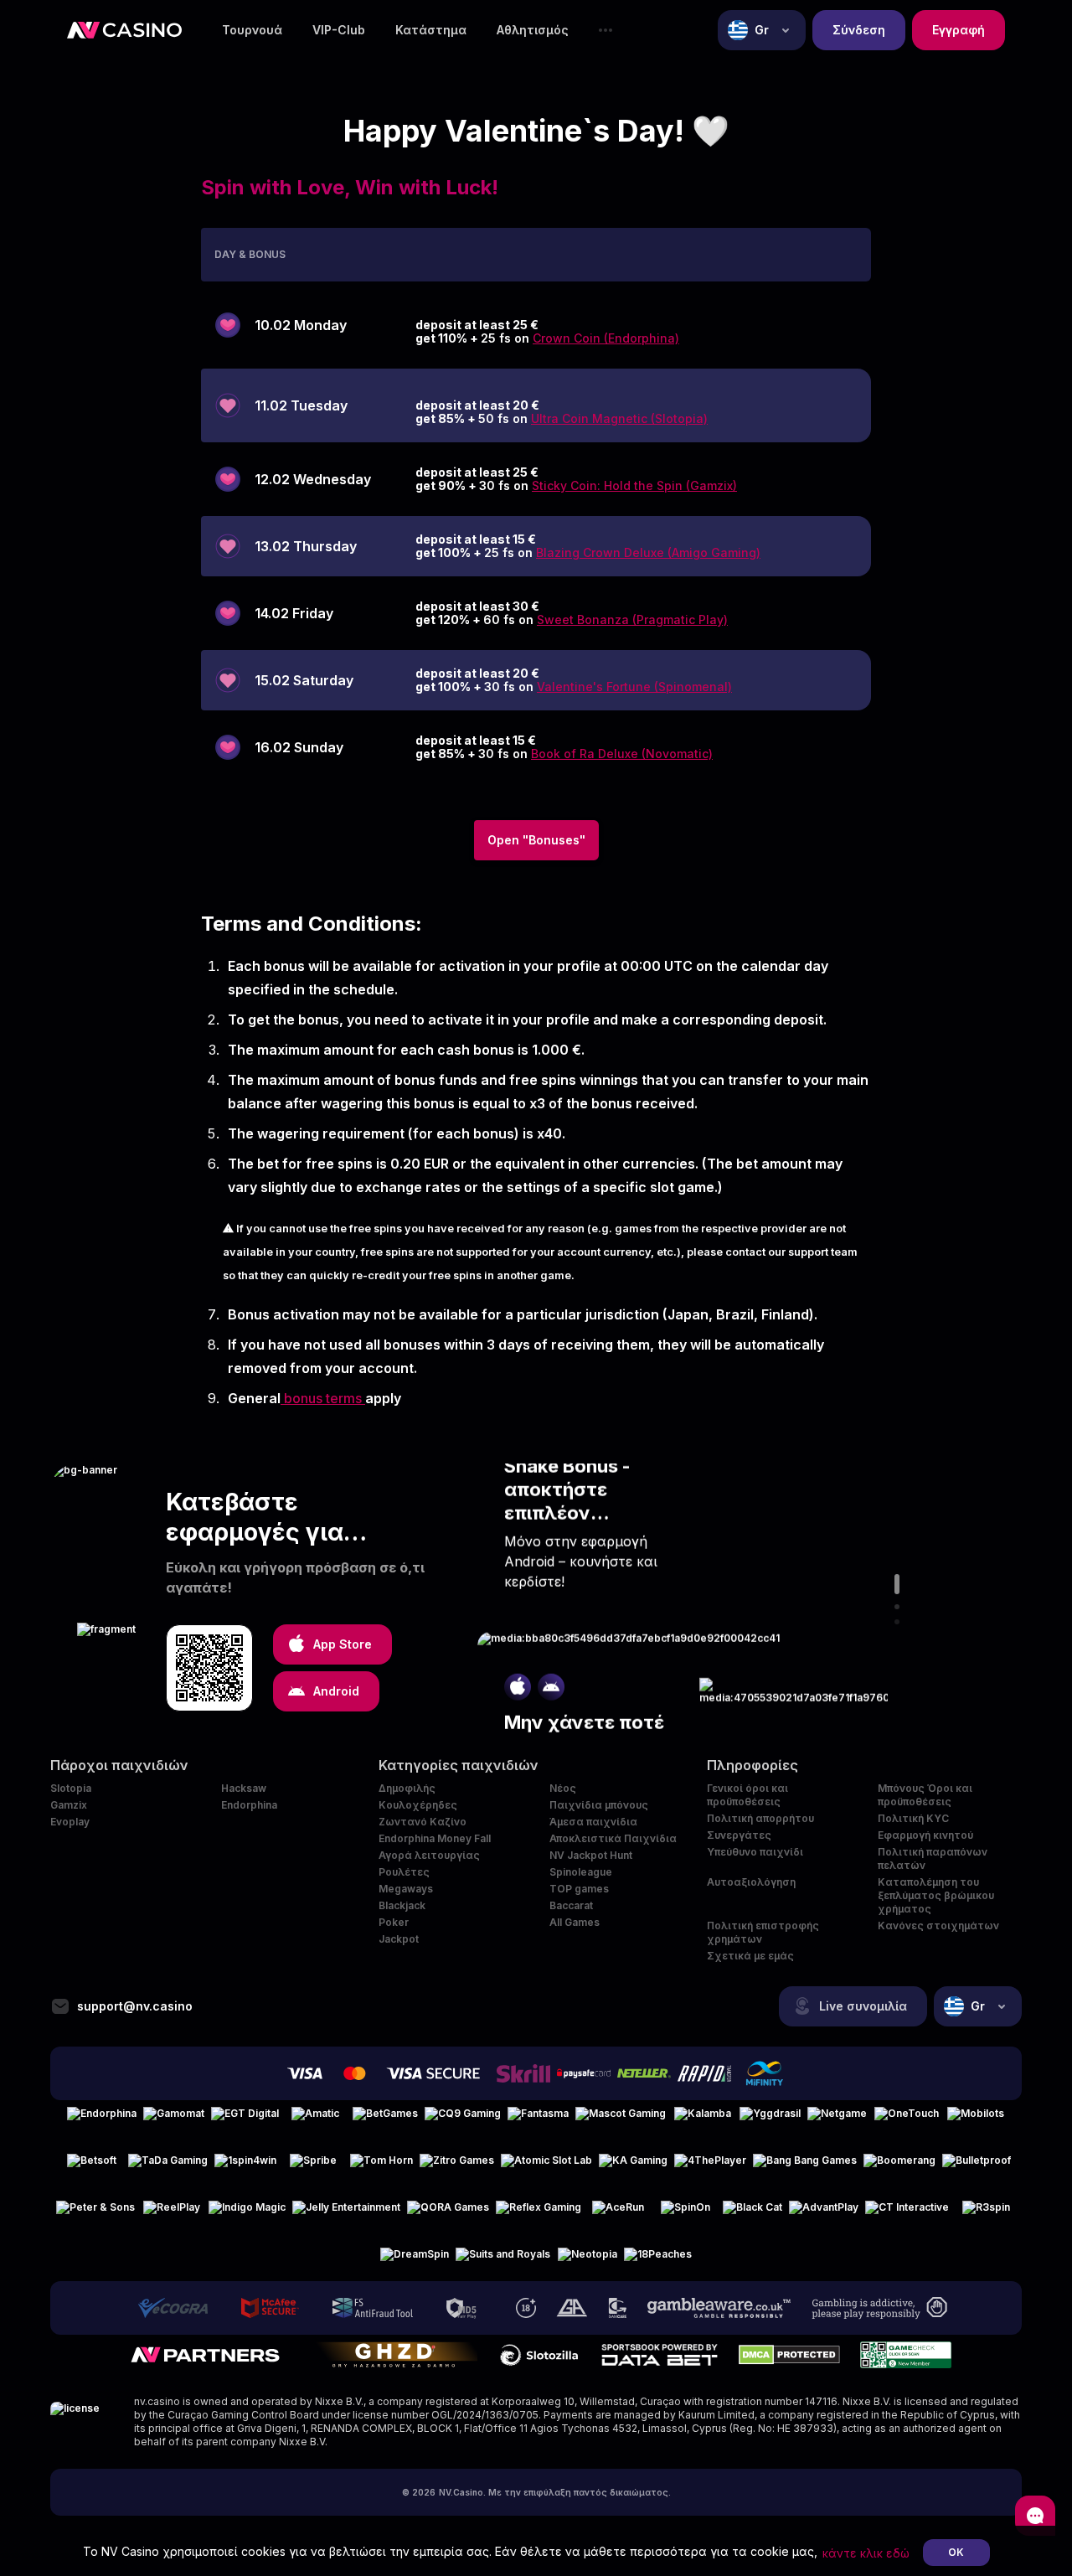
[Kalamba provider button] (703, 2120)
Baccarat (571, 1905)
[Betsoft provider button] (91, 2167)
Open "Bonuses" (536, 840)
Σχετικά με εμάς (750, 1956)
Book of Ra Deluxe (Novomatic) (622, 754)
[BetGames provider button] (385, 2120)
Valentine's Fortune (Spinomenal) (634, 687)
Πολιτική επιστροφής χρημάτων (763, 1932)
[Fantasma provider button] (538, 2120)
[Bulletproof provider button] (977, 2167)
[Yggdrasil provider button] (770, 2120)
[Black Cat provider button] (752, 2214)
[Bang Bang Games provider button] (805, 2167)
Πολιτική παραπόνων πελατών (933, 1858)
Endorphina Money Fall (435, 1838)
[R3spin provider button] (986, 2214)
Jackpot (399, 1939)
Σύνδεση (859, 30)
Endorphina (249, 1805)
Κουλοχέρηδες (418, 1805)
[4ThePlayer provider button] (710, 2167)
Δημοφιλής (407, 1788)
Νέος (563, 1788)
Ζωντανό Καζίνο (423, 1822)
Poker (394, 1922)
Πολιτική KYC (913, 1818)
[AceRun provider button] (618, 2214)
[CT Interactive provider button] (907, 2214)
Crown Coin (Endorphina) (606, 338)
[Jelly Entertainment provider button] (346, 2214)
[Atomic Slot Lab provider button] (546, 2167)
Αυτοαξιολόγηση (751, 1882)
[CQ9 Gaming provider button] (463, 2120)
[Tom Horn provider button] (381, 2167)
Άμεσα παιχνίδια (593, 1822)
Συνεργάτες (739, 1835)
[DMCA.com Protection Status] (789, 2355)
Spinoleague (581, 1872)
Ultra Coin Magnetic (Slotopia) (619, 418)
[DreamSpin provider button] (415, 2261)
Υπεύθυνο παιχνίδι (755, 1852)
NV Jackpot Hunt (591, 1855)
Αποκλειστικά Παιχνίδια (613, 1838)
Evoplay (70, 1822)
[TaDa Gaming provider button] (168, 2167)
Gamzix (69, 1805)
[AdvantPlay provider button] (824, 2214)
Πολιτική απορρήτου (760, 1818)
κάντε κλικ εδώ (866, 2553)
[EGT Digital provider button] (245, 2120)
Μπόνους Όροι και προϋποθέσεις (925, 1795)
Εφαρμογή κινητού (925, 1835)
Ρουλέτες (404, 1872)
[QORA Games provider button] (448, 2214)
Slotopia (71, 1788)
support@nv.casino (135, 2006)
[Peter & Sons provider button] (95, 2214)
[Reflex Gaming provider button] (539, 2214)
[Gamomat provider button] (174, 2120)
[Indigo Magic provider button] (247, 2214)
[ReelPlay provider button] (172, 2214)
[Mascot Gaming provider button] (621, 2120)
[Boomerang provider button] (899, 2167)
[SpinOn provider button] (685, 2214)
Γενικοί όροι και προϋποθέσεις (747, 1795)
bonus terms (323, 1398)
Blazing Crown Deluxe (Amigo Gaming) (648, 552)
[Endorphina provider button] (102, 2120)
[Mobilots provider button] (976, 2120)
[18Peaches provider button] (658, 2261)
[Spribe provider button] (313, 2167)
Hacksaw (244, 1788)
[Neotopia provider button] (587, 2261)
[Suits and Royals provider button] (503, 2261)
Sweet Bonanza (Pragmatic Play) (632, 619)
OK (956, 2552)
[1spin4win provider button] (245, 2167)
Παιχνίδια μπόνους (599, 1805)
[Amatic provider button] (316, 2120)
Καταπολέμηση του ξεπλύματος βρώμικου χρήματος (936, 1895)
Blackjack (402, 1905)
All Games (575, 1922)
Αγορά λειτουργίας (429, 1855)
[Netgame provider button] (837, 2120)
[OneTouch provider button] (907, 2120)
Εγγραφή (959, 30)
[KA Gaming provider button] (633, 2167)
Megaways (406, 1889)
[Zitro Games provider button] (457, 2167)
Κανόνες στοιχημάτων (938, 1926)
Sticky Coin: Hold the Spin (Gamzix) (634, 485)
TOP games (579, 1889)
